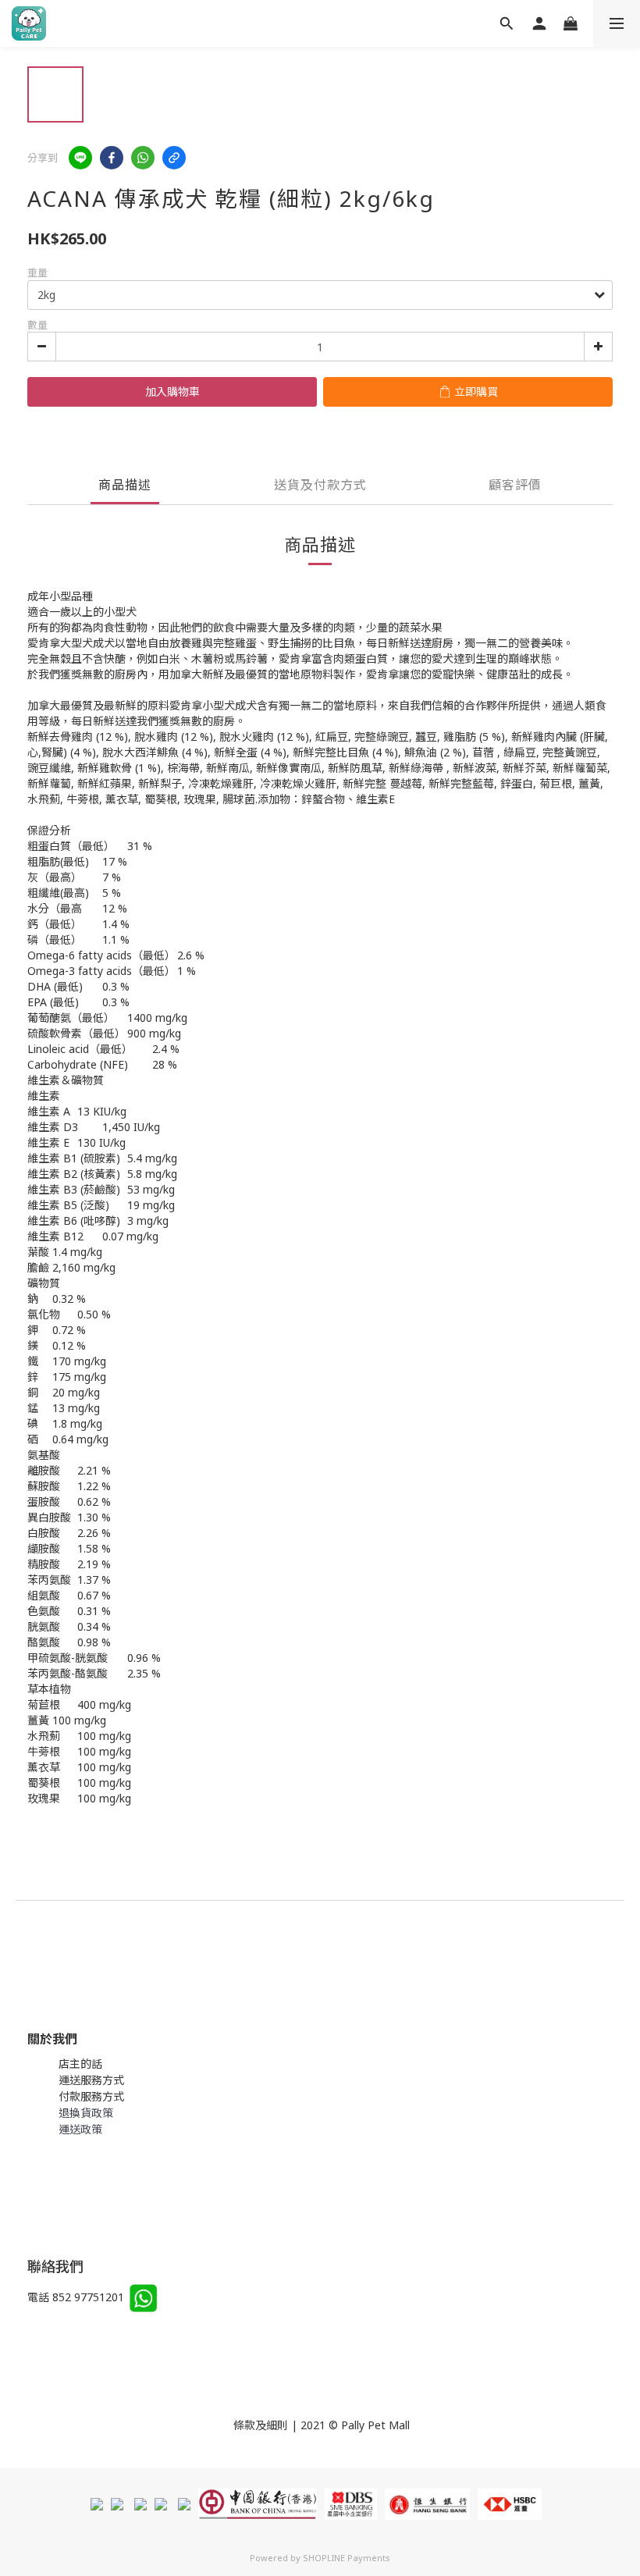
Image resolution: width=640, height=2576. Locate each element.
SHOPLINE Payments (347, 2558)
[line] (80, 158)
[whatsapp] (143, 158)
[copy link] (174, 158)
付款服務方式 (91, 2096)
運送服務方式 (91, 2080)
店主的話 (80, 2064)
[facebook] (112, 158)
